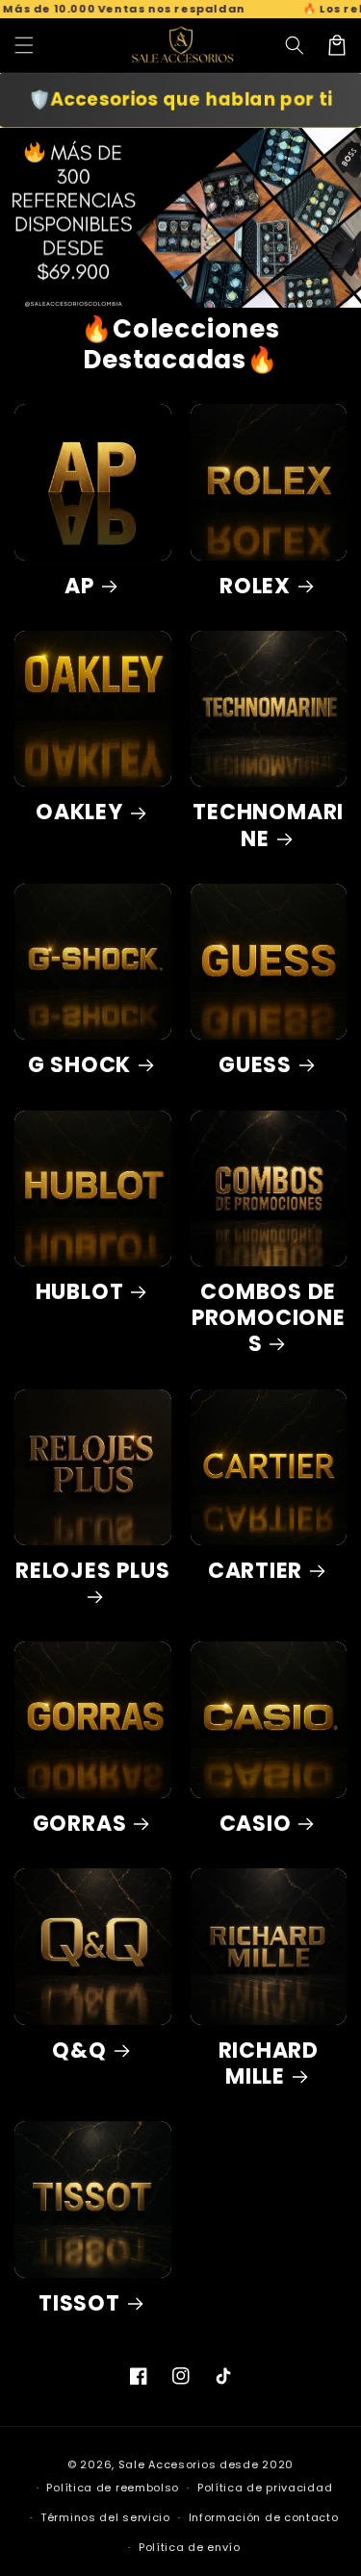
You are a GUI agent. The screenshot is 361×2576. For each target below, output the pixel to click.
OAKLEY (79, 812)
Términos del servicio (105, 2517)
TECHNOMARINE (268, 825)
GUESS (255, 1065)
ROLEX (255, 586)
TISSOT (79, 2303)
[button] (295, 45)
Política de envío (190, 2547)
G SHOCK (79, 1065)
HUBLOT (80, 1292)
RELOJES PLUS (92, 1572)
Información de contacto (264, 2517)
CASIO (256, 1824)
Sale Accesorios (168, 2464)
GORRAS (80, 1824)
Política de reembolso (113, 2488)
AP (79, 586)
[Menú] (24, 45)
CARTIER (255, 1571)
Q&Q (79, 2051)
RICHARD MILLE (269, 2063)
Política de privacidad (265, 2488)
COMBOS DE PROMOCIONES (269, 1318)
